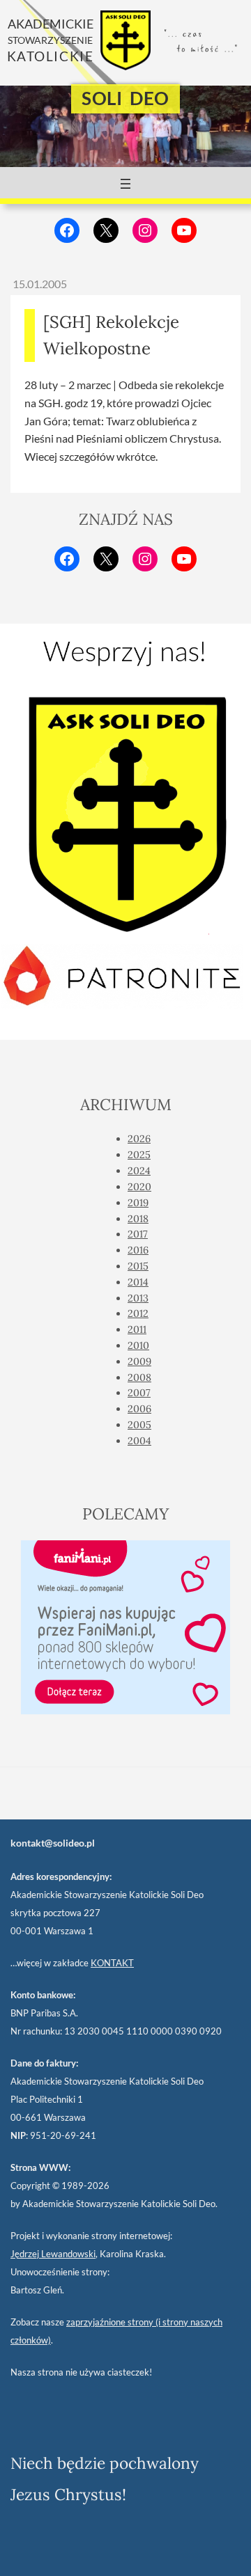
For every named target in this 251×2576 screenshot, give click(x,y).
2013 (138, 1298)
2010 (138, 1345)
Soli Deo (125, 98)
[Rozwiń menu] (125, 184)
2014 (138, 1282)
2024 (139, 1171)
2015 (138, 1266)
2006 (139, 1409)
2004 (139, 1441)
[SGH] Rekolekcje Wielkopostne (111, 335)
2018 (138, 1219)
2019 (138, 1203)
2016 (138, 1250)
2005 (139, 1425)
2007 (139, 1393)
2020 (139, 1187)
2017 (138, 1234)
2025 (139, 1155)
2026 (139, 1139)
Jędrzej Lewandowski (53, 2254)
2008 (139, 1377)
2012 (138, 1313)
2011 (137, 1329)
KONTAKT (112, 1963)
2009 (139, 1361)
